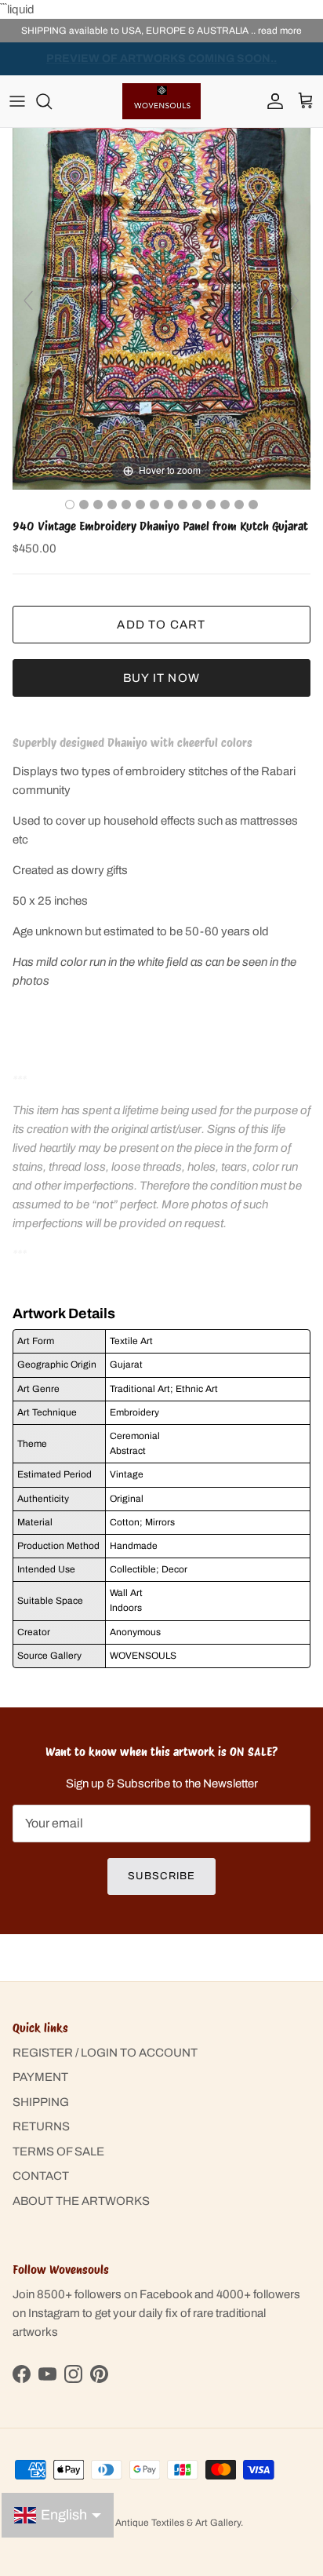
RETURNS (41, 2126)
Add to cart (161, 625)
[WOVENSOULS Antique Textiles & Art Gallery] (161, 101)
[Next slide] (295, 301)
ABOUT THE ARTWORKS (81, 2201)
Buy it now (161, 678)
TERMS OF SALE (58, 2152)
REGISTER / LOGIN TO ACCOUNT (105, 2053)
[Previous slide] (28, 301)
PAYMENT (40, 2077)
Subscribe (161, 1876)
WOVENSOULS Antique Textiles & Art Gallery (143, 2523)
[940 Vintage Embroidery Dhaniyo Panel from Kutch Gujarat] (183, 505)
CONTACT (41, 2176)
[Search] (52, 101)
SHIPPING (41, 2102)
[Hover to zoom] (161, 308)
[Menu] (17, 101)
